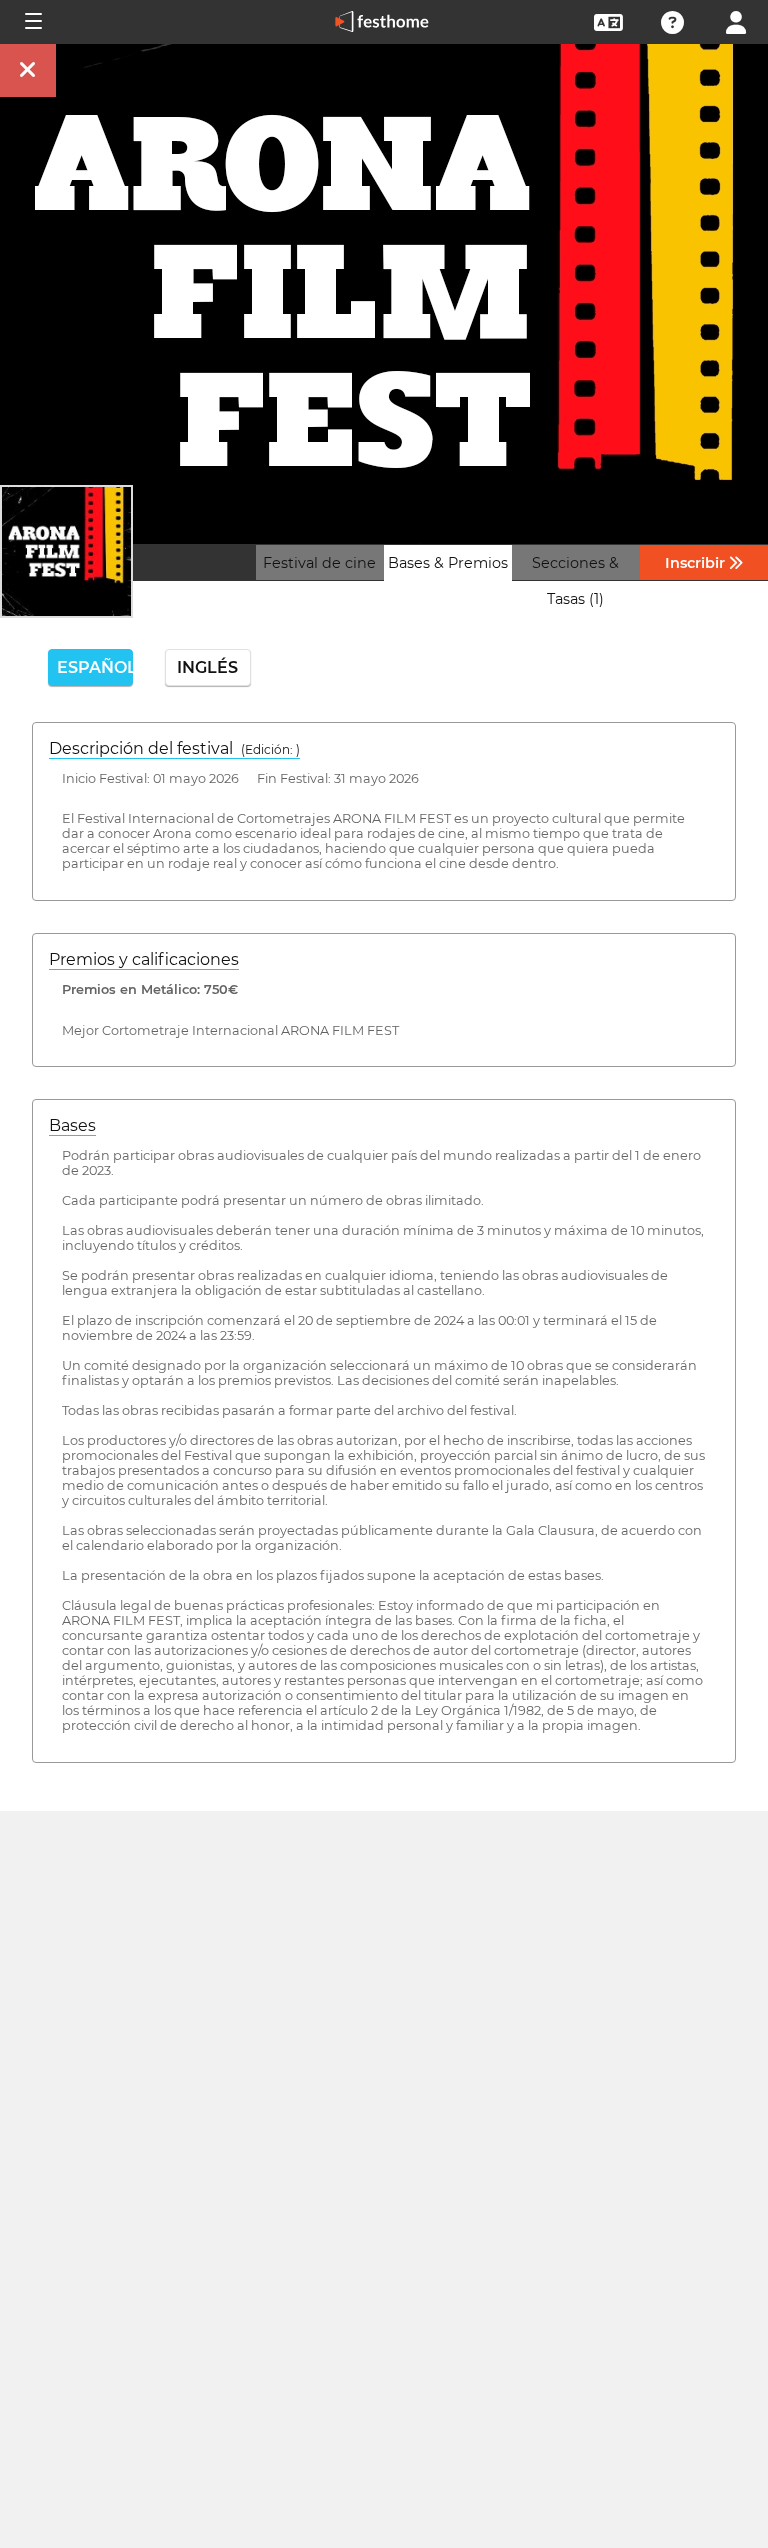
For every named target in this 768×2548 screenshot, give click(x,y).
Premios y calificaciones (144, 959)
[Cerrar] (28, 70)
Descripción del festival (174, 748)
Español (95, 667)
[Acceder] (736, 20)
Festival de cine (319, 563)
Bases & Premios (448, 563)
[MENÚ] (32, 22)
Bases (72, 1125)
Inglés (207, 667)
